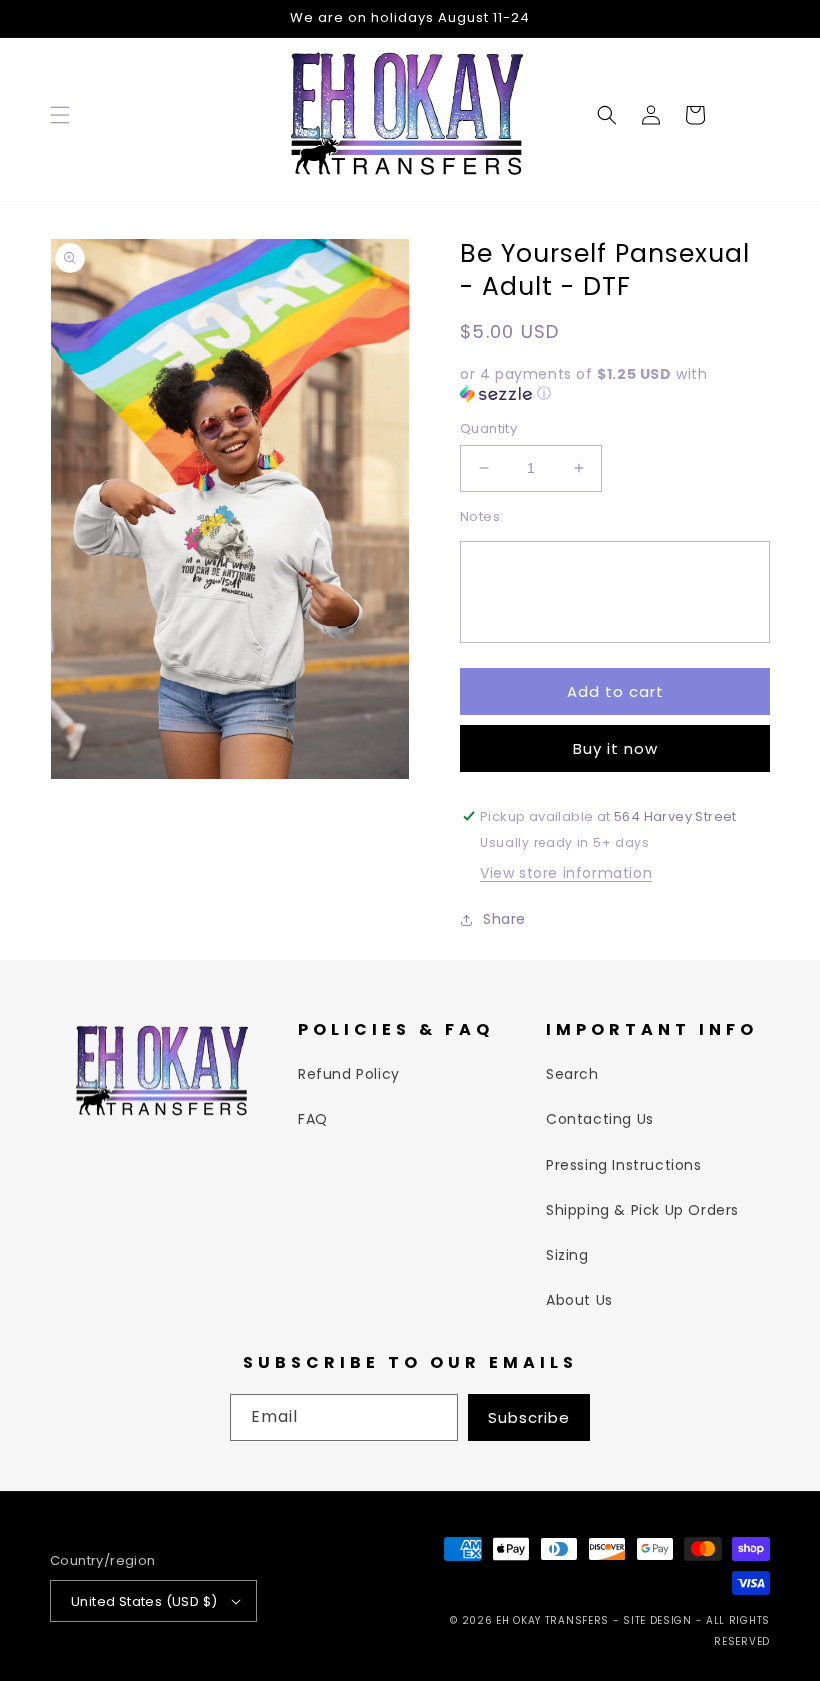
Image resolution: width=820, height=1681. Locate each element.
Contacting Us (600, 1119)
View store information (566, 873)
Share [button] (504, 919)
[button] (60, 115)
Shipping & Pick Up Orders (642, 1210)
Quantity (488, 428)
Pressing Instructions (624, 1165)
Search (572, 1074)
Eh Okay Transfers (552, 1620)
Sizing (567, 1255)
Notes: (481, 516)
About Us (579, 1300)
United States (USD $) (144, 1601)
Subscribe (529, 1417)
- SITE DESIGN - (659, 1620)
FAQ (313, 1119)
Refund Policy (349, 1074)
